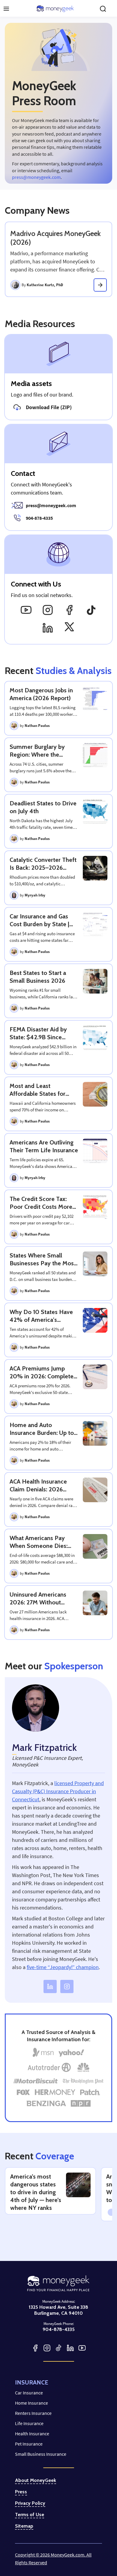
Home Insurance (31, 2403)
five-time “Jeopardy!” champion (63, 1967)
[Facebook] (69, 610)
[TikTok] (91, 610)
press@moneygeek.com (36, 177)
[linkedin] (50, 1986)
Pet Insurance (29, 2444)
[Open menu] (6, 9)
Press (21, 2492)
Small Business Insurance (41, 2454)
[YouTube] (26, 610)
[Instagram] (48, 610)
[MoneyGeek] (55, 9)
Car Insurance (29, 2393)
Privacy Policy (30, 2503)
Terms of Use (30, 2515)
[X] (69, 628)
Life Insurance (29, 2423)
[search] (103, 9)
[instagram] (67, 1986)
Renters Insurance (33, 2413)
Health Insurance (32, 2434)
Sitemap (24, 2526)
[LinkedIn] (48, 628)
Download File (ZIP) (49, 407)
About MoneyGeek (36, 2480)
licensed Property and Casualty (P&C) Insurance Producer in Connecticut (58, 1791)
